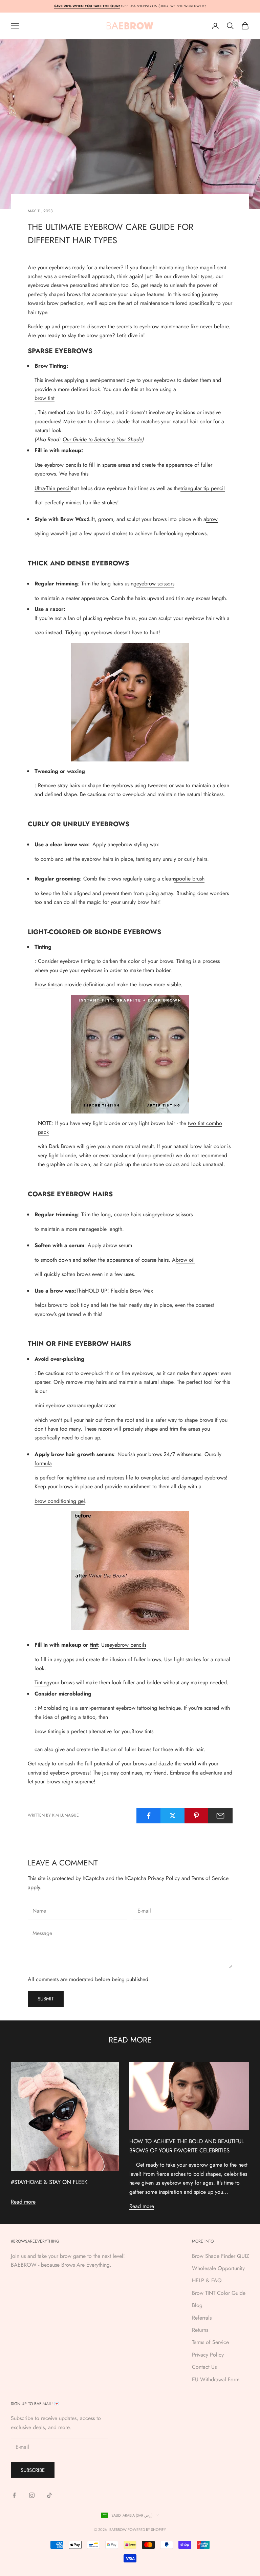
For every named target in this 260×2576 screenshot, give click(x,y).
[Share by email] (220, 1816)
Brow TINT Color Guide (219, 2293)
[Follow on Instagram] (32, 2495)
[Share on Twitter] (173, 1816)
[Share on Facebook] (149, 1816)
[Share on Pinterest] (197, 1816)
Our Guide (75, 439)
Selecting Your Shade (118, 439)
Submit (46, 1999)
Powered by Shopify (147, 2530)
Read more (23, 2202)
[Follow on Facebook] (14, 2495)
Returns (200, 2330)
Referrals (202, 2318)
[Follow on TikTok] (49, 2495)
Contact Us (204, 2367)
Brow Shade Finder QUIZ (221, 2256)
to (91, 439)
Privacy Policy (164, 1878)
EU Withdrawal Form (216, 2379)
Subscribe (33, 2470)
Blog (197, 2305)
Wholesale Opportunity (218, 2268)
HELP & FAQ (207, 2280)
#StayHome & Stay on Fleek (49, 2182)
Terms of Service (210, 1878)
